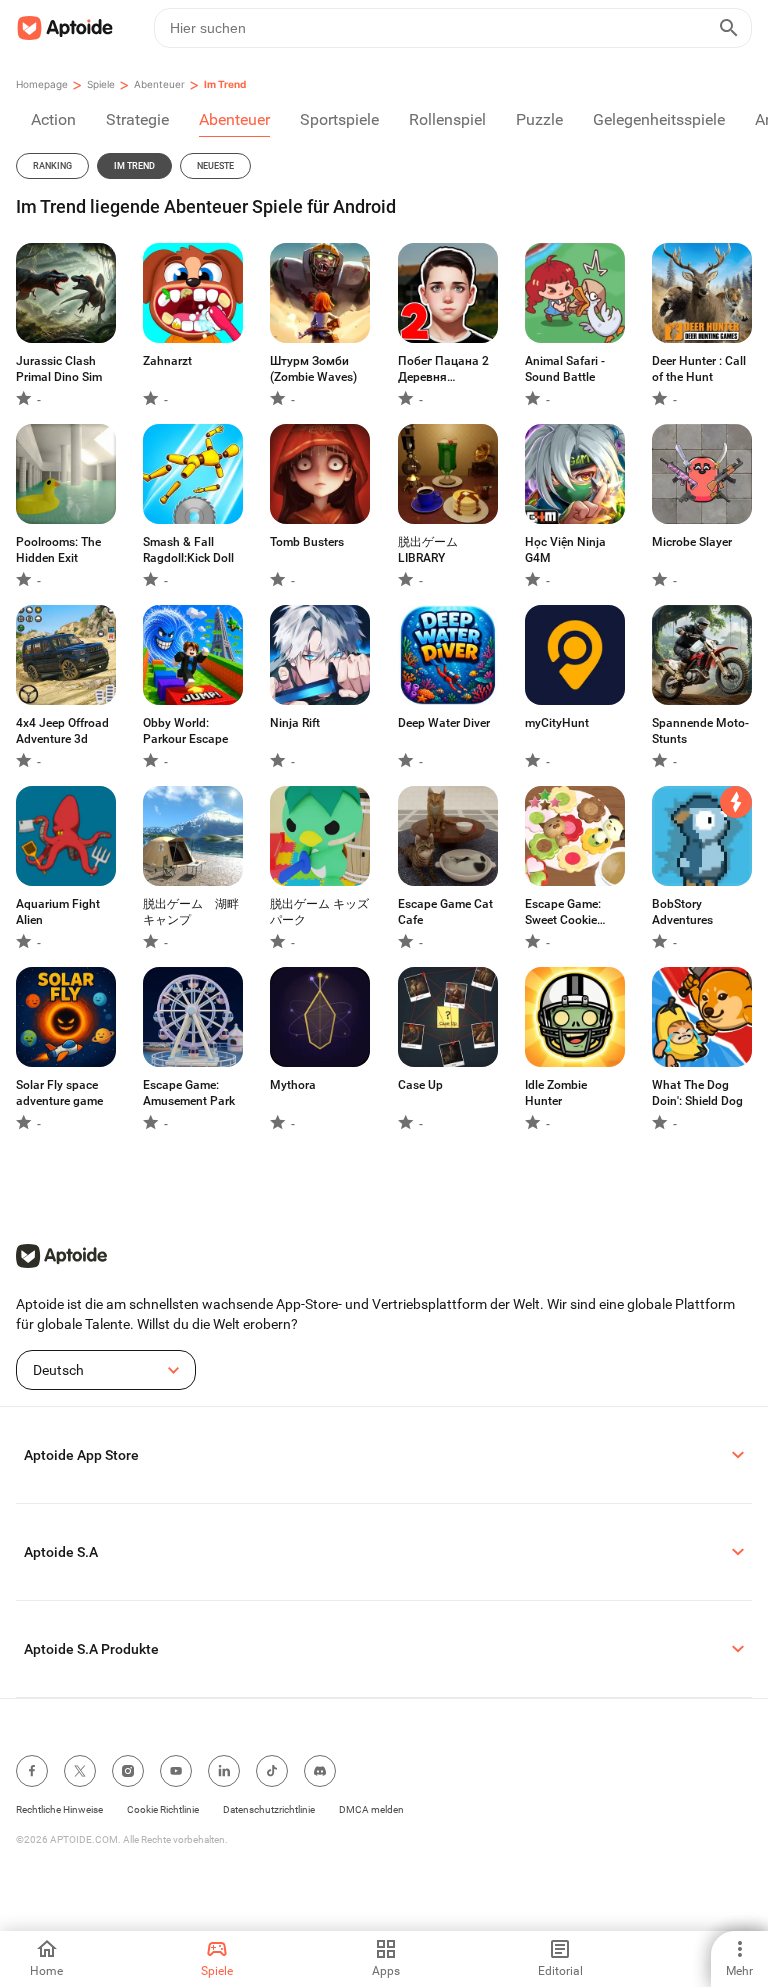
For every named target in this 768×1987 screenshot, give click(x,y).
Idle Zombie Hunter (556, 1093)
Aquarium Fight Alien (58, 912)
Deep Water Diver (444, 723)
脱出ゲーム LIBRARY (428, 550)
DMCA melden (371, 1809)
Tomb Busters (307, 542)
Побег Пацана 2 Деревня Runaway (443, 369)
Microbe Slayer (692, 542)
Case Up (420, 1085)
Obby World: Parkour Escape (185, 731)
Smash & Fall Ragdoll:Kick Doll (188, 550)
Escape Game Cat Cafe (445, 912)
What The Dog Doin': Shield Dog (697, 1093)
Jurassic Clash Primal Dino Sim (59, 369)
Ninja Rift (295, 723)
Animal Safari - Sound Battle (565, 369)
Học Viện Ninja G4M (565, 550)
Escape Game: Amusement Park (189, 1093)
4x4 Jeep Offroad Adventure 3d (62, 731)
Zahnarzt (167, 361)
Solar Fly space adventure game (59, 1093)
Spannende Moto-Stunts (700, 731)
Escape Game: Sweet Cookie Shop (563, 912)
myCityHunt (557, 723)
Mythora (293, 1085)
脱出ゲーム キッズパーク (319, 912)
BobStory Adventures (682, 912)
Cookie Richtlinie (163, 1809)
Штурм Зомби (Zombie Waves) (313, 369)
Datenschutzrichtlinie (269, 1809)
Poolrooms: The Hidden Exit (58, 550)
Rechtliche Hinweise (59, 1809)
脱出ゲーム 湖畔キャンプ (191, 912)
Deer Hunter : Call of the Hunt (699, 369)
